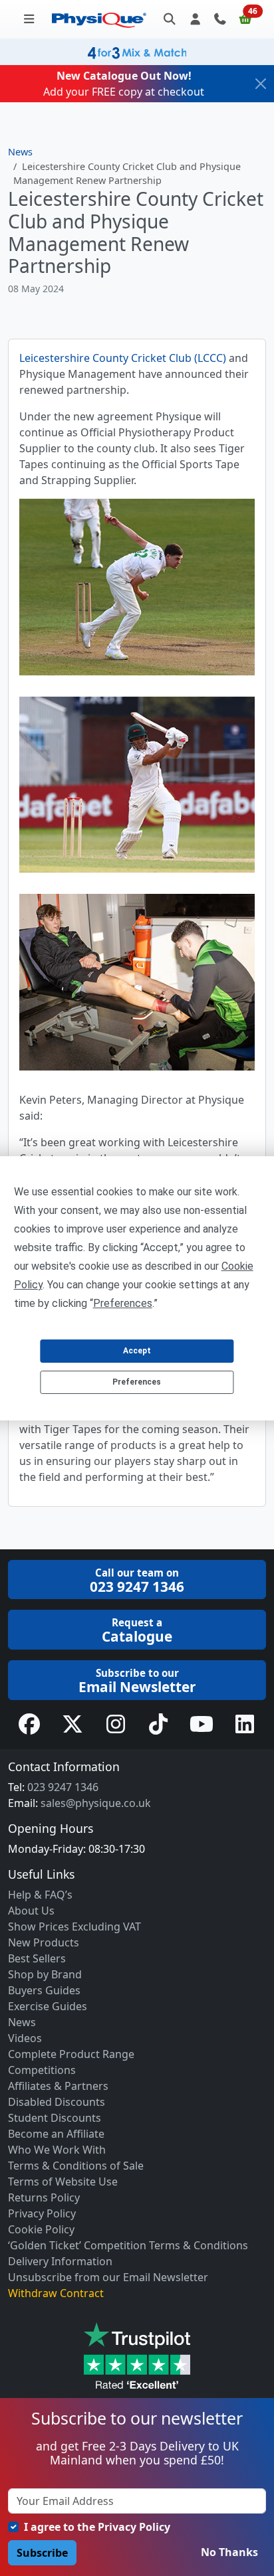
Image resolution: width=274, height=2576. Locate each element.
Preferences (137, 1382)
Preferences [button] (123, 1303)
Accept (137, 1351)
